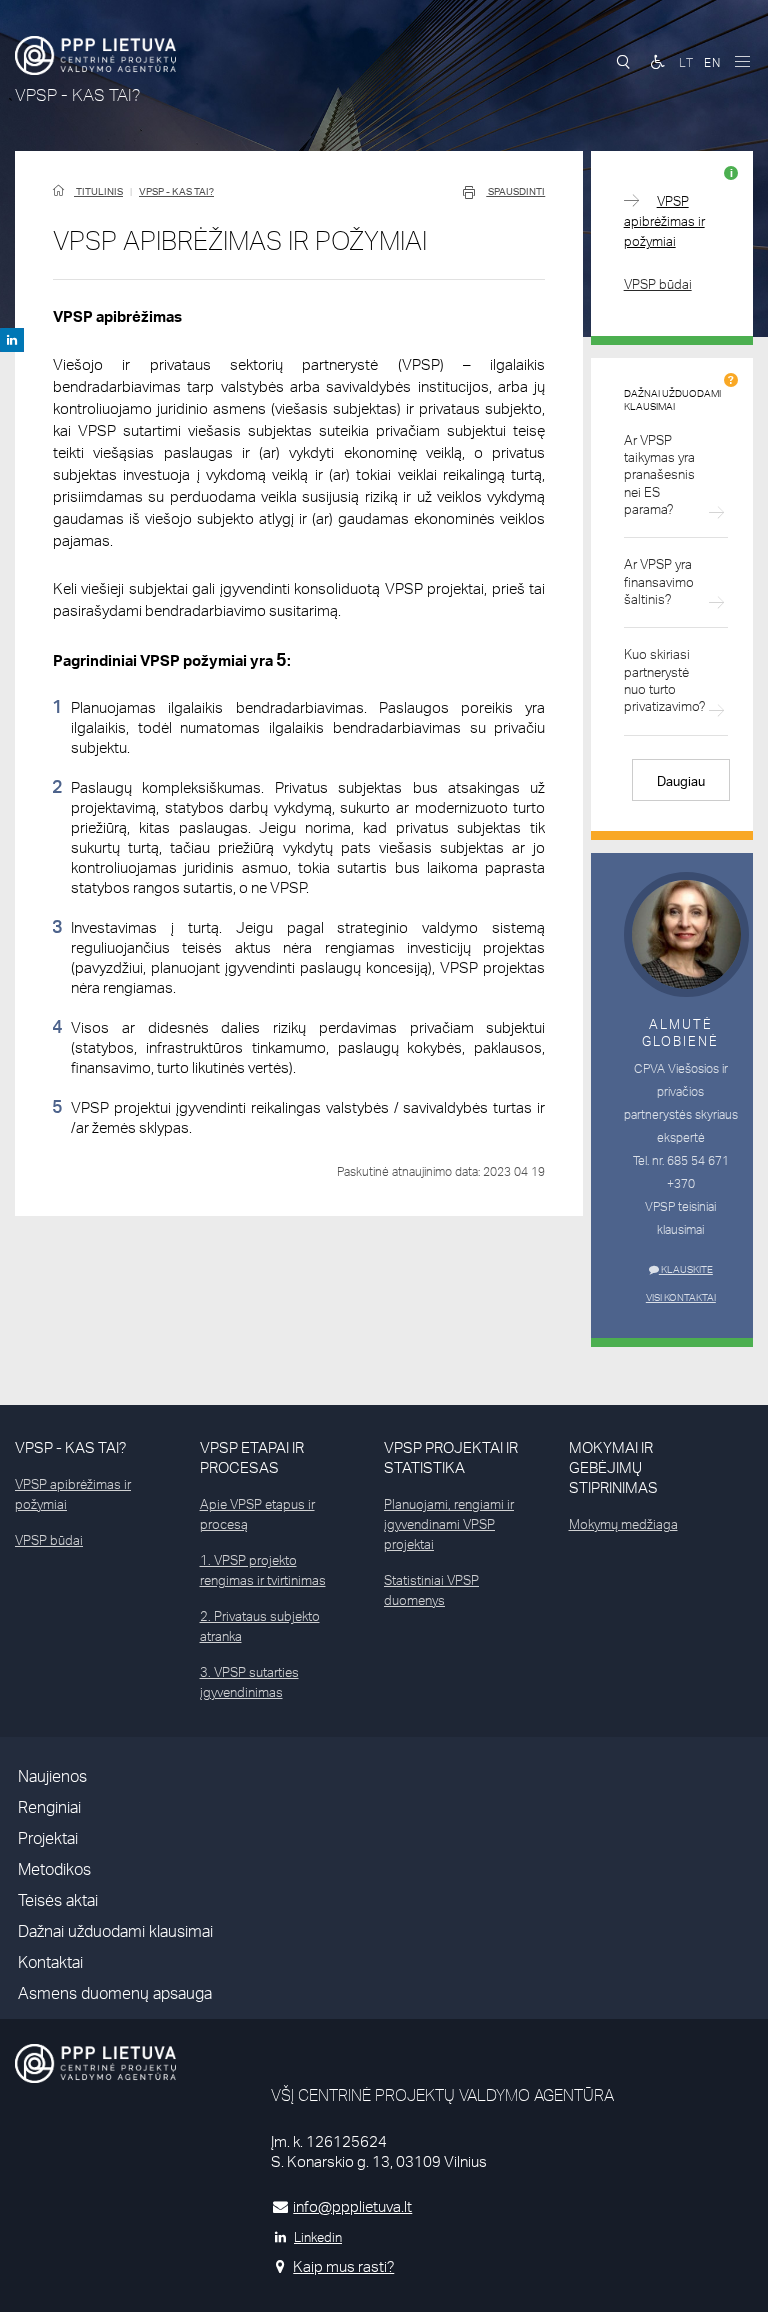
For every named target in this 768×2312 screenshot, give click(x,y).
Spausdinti (515, 191)
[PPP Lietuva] (95, 55)
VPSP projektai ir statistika (451, 1457)
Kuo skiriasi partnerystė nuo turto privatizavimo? (664, 680)
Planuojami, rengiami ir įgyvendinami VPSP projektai (449, 1524)
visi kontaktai (681, 1297)
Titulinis (98, 191)
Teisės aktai (58, 1900)
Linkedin (318, 2237)
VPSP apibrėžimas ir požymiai (664, 221)
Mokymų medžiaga (623, 1524)
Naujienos (52, 1776)
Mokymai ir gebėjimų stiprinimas (613, 1467)
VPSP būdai (658, 284)
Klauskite (686, 1269)
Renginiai (49, 1807)
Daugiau (681, 781)
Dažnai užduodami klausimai (115, 1931)
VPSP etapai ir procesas (252, 1457)
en (712, 62)
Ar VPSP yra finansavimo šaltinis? (659, 581)
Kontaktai (50, 1962)
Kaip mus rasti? (343, 2266)
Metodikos (54, 1869)
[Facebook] (12, 340)
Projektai (48, 1838)
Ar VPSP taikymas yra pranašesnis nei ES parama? (659, 474)
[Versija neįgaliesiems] (658, 62)
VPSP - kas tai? (176, 191)
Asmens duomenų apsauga (115, 1993)
